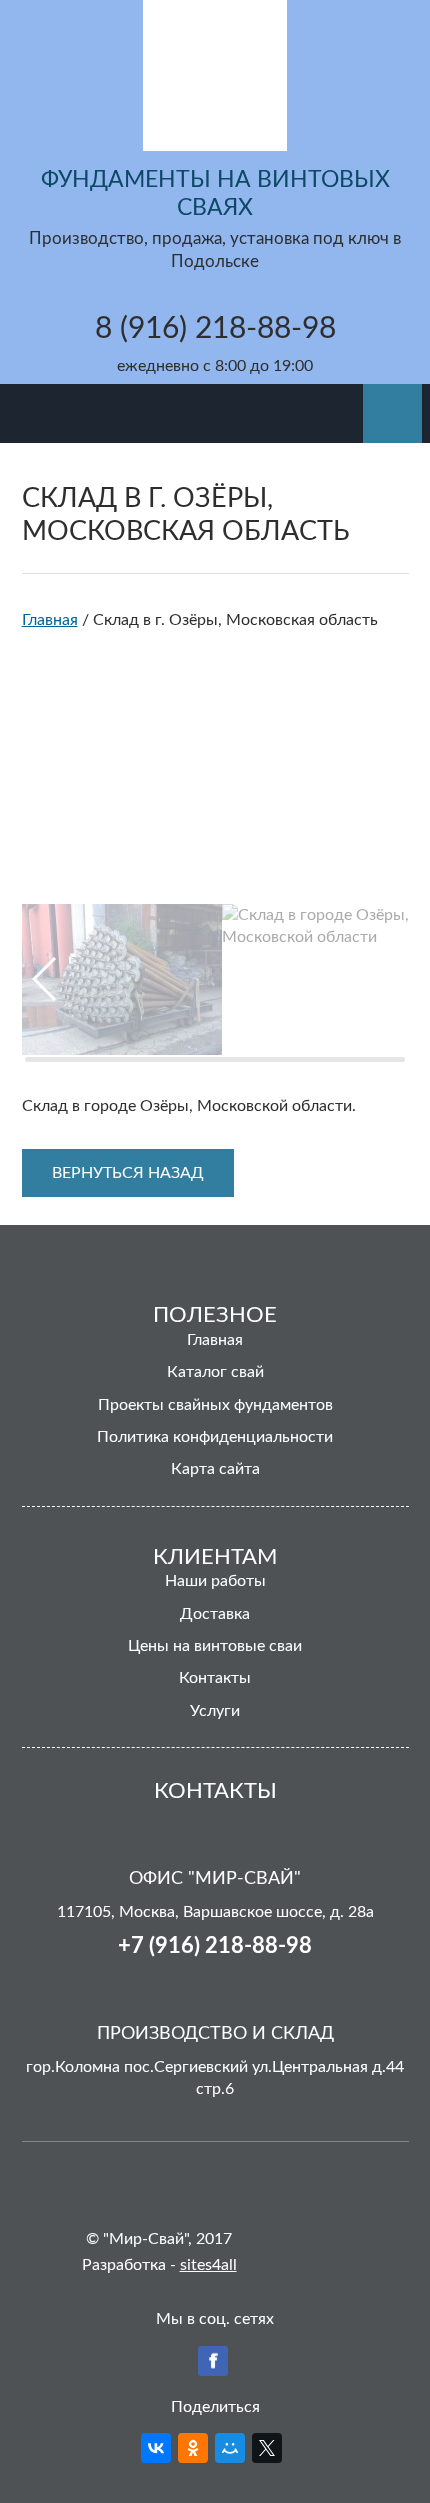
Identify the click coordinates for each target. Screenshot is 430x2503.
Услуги (215, 1711)
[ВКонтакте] (156, 2448)
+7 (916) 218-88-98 (215, 1946)
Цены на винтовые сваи (215, 1646)
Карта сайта (215, 1469)
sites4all (208, 2265)
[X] (267, 2448)
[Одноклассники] (193, 2448)
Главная (215, 1340)
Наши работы (215, 1581)
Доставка (215, 1614)
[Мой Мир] (230, 2448)
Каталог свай (215, 1372)
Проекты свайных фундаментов (215, 1405)
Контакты (215, 1678)
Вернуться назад (128, 1173)
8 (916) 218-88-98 (215, 329)
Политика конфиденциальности (215, 1437)
